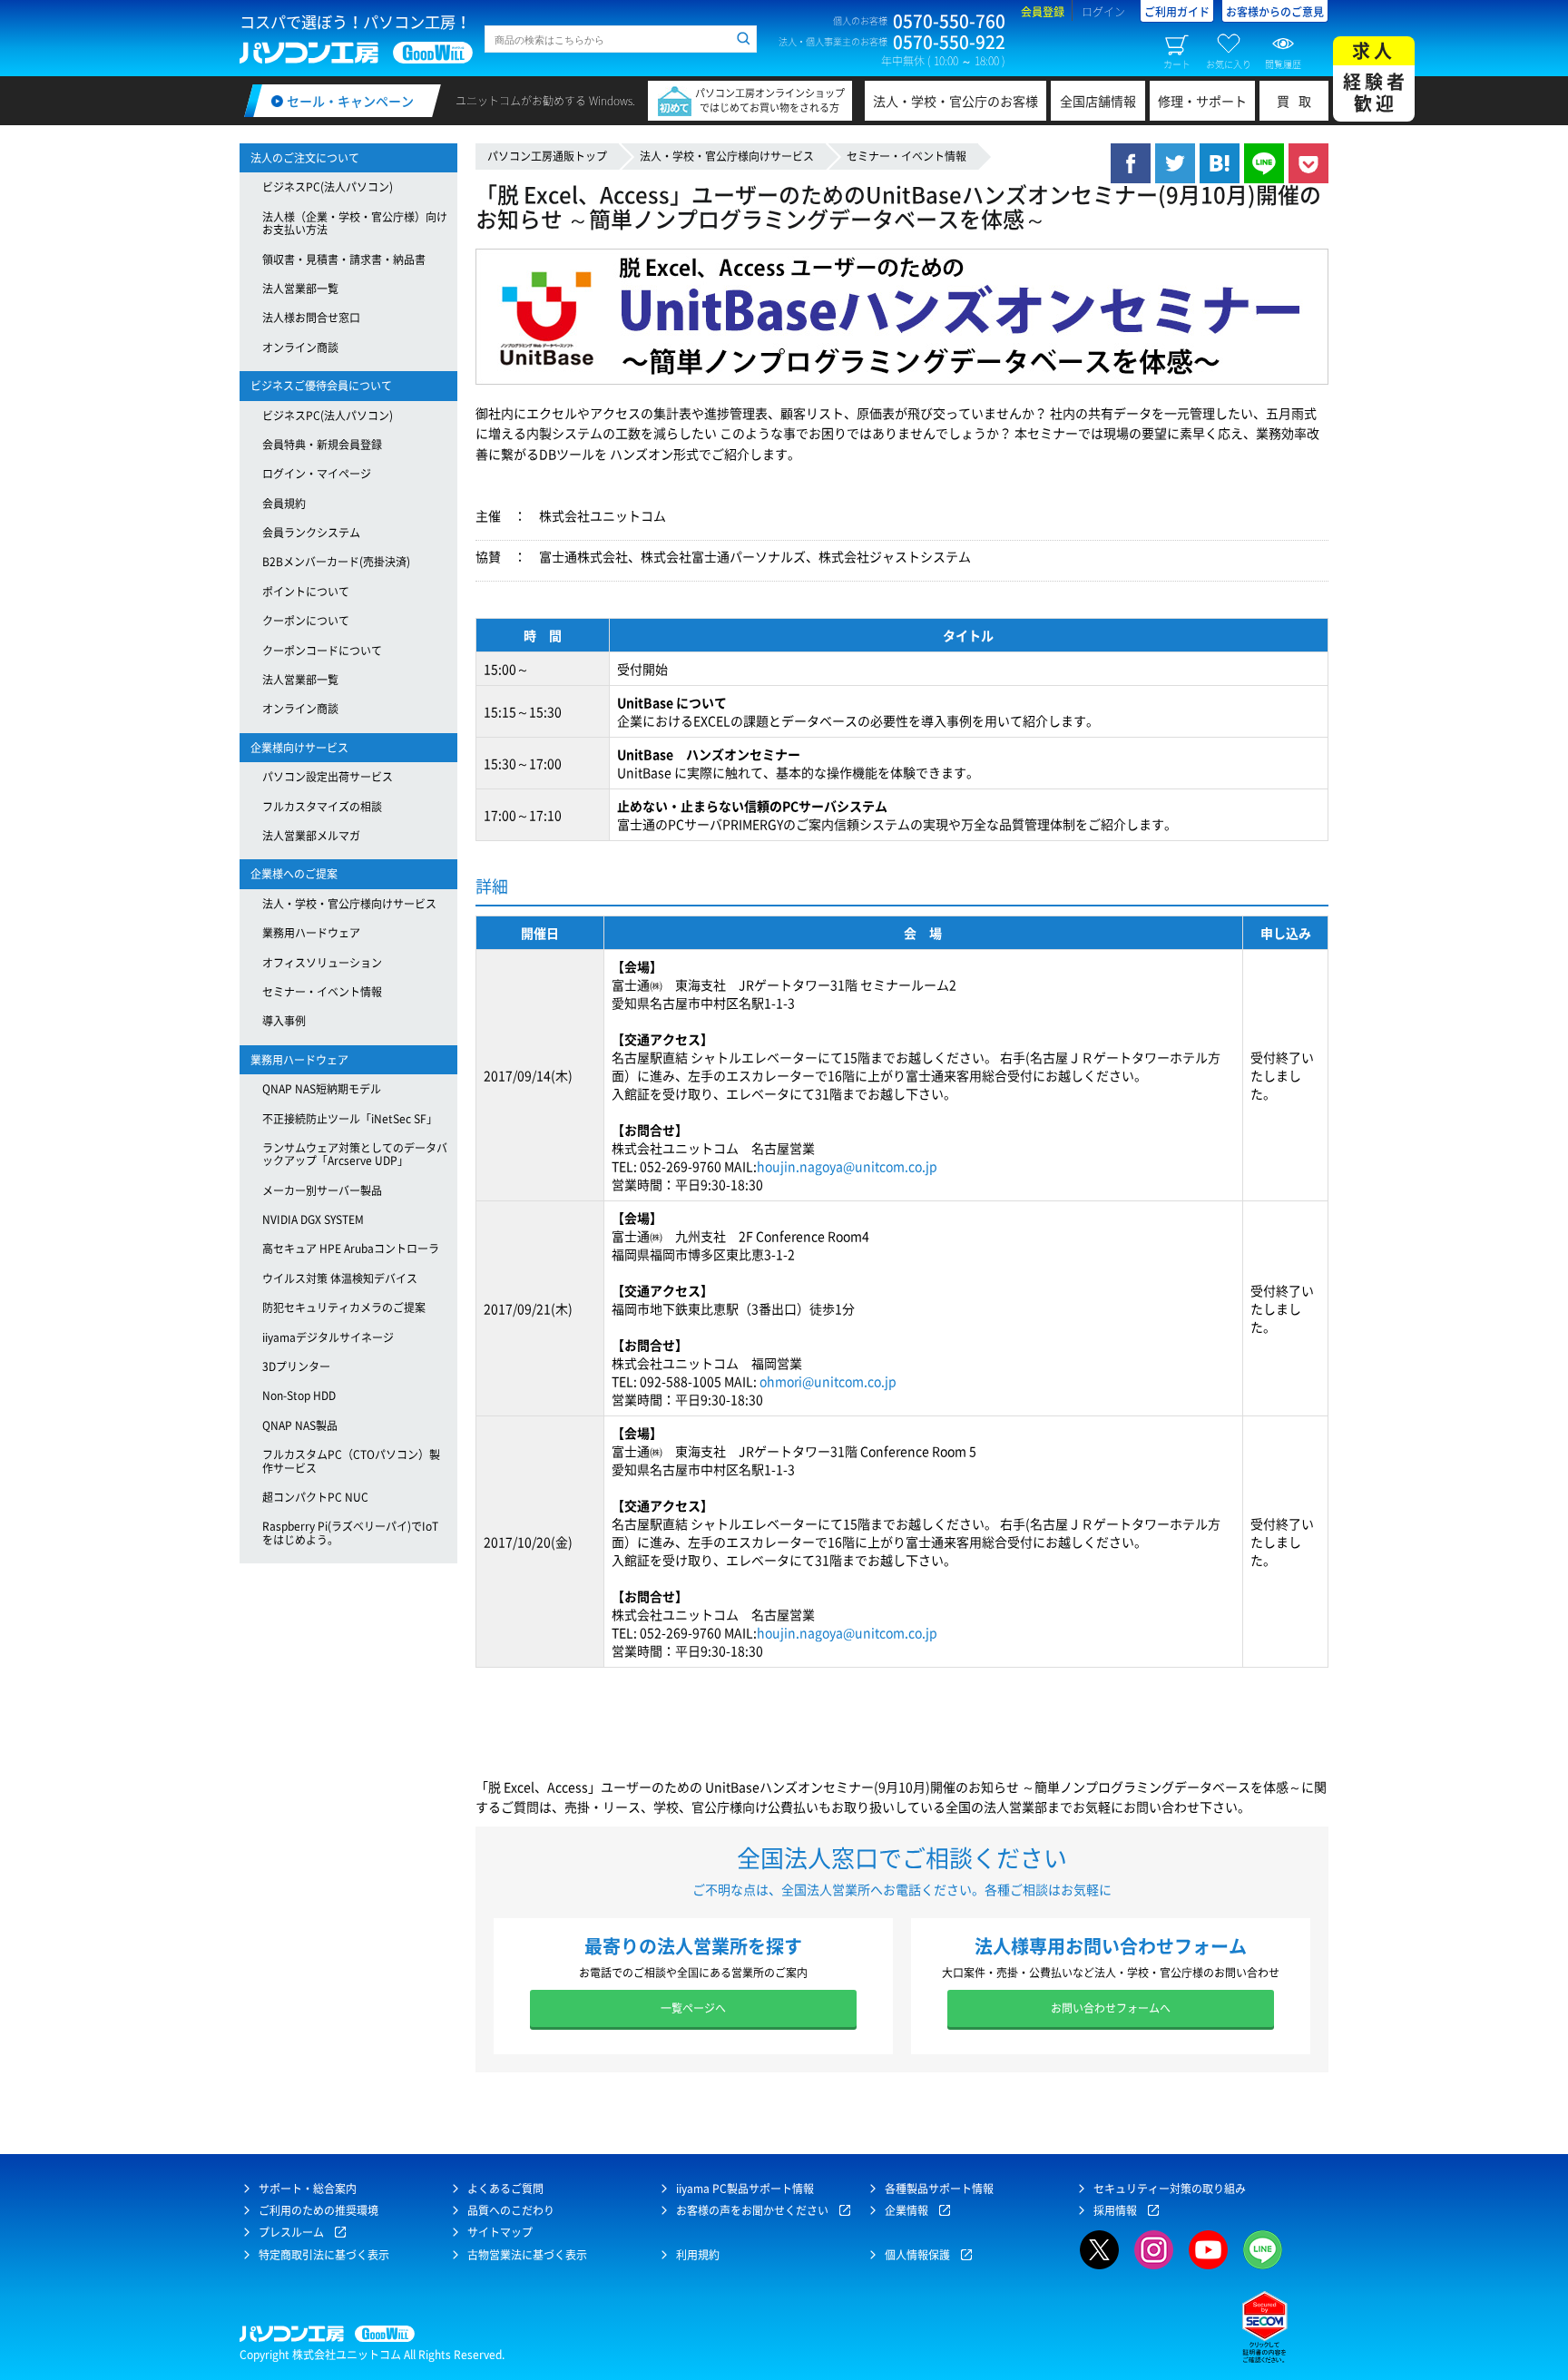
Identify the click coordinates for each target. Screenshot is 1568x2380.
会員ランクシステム (311, 533)
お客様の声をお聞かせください (752, 2210)
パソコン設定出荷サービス (328, 777)
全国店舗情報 (1098, 101)
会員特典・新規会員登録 (322, 445)
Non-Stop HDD (299, 1396)
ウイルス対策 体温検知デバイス (340, 1278)
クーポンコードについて (322, 651)
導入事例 (284, 1021)
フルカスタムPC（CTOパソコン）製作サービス (351, 1461)
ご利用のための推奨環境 (318, 2210)
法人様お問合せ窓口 (311, 318)
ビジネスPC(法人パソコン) (328, 187)
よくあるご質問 (505, 2189)
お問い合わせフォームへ (1111, 2008)
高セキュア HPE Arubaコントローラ (351, 1249)
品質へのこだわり (511, 2210)
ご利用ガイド (1177, 12)
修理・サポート (1202, 101)
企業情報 (906, 2210)
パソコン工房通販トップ (547, 156)
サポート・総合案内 (308, 2189)
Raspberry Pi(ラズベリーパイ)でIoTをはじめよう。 (350, 1533)
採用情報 (1115, 2210)
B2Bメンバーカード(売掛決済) (336, 562)
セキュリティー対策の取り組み (1170, 2189)
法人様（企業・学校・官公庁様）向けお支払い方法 (355, 223)
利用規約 (698, 2255)
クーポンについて (306, 621)
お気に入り (1229, 64)
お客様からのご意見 (1275, 12)
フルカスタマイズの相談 (322, 807)
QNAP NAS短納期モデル (322, 1089)
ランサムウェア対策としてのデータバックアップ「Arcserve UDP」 (355, 1154)
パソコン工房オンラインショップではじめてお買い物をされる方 (770, 100)
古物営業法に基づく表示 (527, 2255)
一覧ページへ (693, 2008)
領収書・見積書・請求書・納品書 (344, 260)
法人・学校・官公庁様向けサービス (727, 156)
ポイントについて (306, 592)
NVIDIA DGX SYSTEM (313, 1219)
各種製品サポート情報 (939, 2189)
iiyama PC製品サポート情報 (745, 2189)
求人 (1376, 77)
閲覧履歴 (1283, 64)
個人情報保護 (917, 2255)
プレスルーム (291, 2232)
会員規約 (284, 504)
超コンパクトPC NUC (315, 1497)
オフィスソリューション (322, 963)
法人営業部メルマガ (311, 836)
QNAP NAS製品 (300, 1425)
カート (1177, 64)
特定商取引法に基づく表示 (324, 2255)
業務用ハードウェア (311, 933)
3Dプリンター (296, 1366)
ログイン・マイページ (317, 474)
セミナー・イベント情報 (906, 156)
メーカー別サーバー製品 (322, 1190)
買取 (1298, 101)
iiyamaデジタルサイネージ (328, 1337)
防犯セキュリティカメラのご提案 (344, 1308)
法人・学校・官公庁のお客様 (955, 101)
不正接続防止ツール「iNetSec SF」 (350, 1119)
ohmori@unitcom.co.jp (828, 1381)
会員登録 (1043, 12)
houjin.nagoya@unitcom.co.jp (847, 1166)
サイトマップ (500, 2232)
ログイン (1103, 12)
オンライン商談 (300, 348)
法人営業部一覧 (300, 289)
